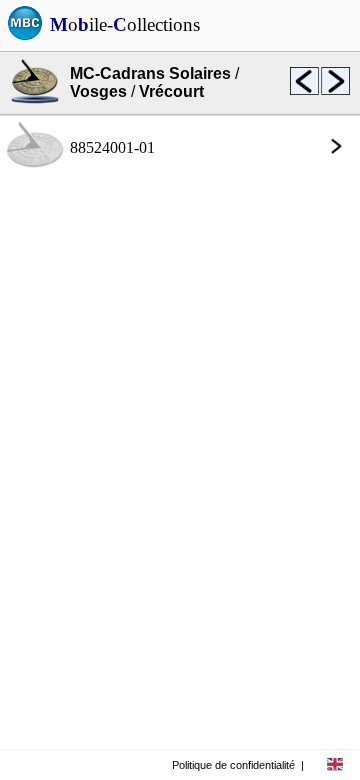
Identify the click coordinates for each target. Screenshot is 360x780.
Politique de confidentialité (233, 765)
